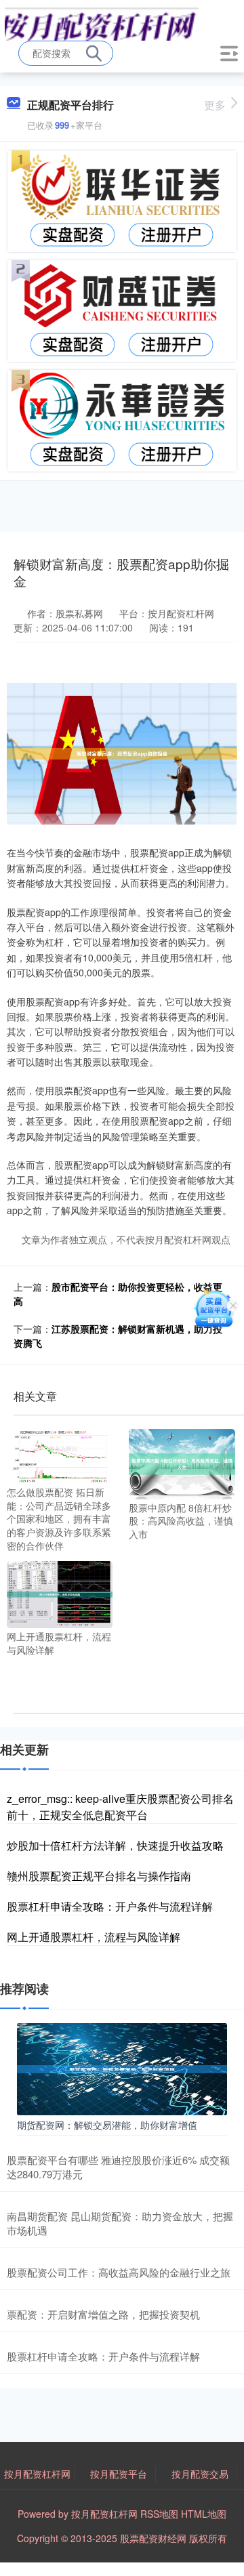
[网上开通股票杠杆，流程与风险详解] (60, 1593)
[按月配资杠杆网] (102, 22)
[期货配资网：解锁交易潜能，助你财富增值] (122, 2068)
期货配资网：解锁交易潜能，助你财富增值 (107, 2125)
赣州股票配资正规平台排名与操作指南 (99, 1876)
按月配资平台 (119, 2474)
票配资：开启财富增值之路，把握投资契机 (103, 2314)
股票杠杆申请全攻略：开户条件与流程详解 (110, 1906)
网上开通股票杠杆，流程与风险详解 (94, 1937)
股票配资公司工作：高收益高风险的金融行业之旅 (119, 2272)
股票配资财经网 (153, 2538)
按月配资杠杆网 (37, 2474)
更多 (215, 105)
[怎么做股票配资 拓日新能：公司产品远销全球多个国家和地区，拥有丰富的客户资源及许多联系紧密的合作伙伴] (60, 1455)
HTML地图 (204, 2514)
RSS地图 (159, 2514)
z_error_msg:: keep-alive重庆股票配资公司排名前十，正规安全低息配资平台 (120, 1807)
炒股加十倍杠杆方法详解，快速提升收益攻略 (115, 1845)
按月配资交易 (200, 2474)
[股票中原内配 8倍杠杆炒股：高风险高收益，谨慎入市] (182, 1462)
